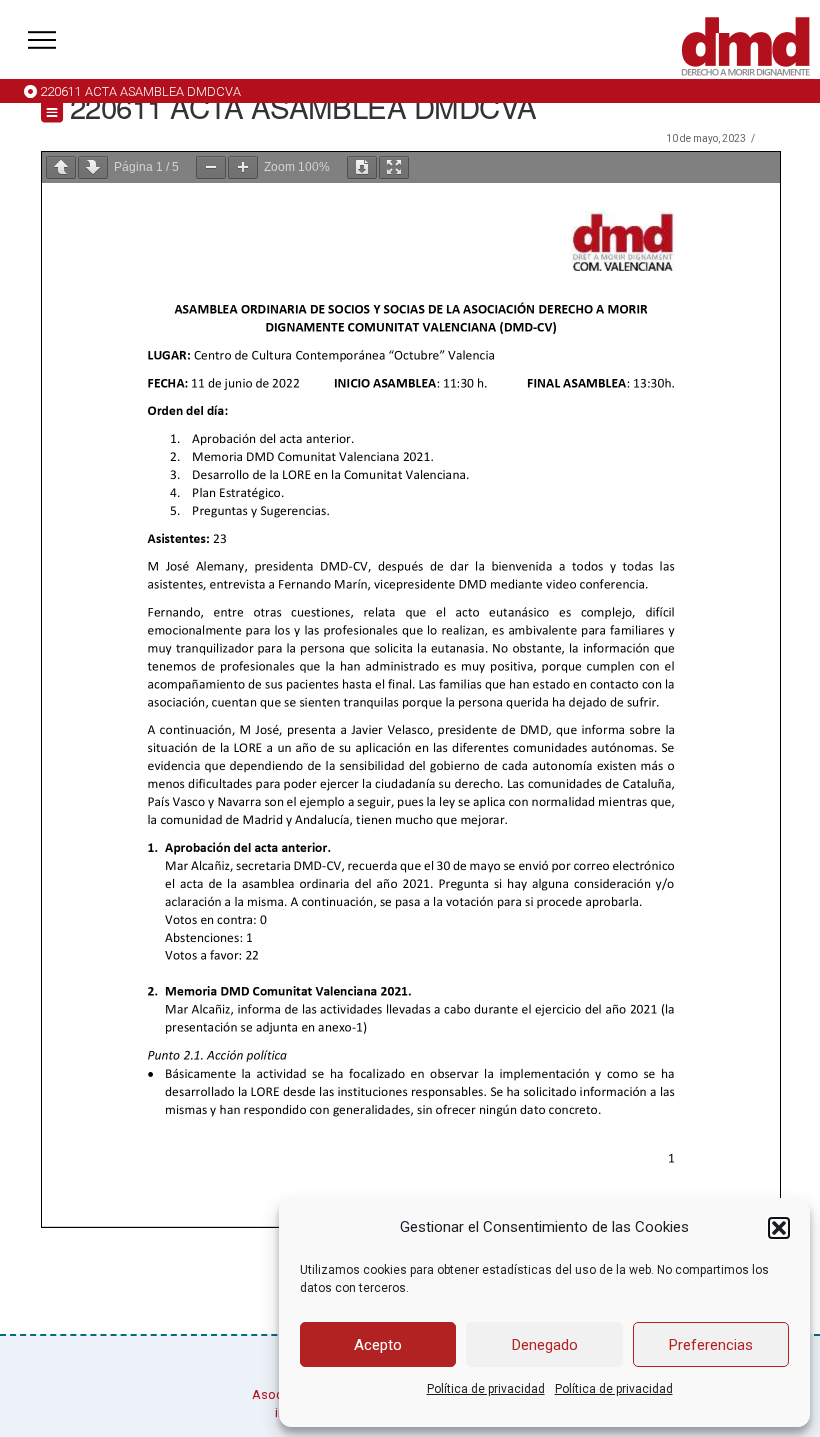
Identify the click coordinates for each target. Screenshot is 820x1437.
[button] (779, 1228)
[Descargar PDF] (362, 167)
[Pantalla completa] (394, 167)
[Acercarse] (243, 167)
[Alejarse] (211, 167)
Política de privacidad (486, 1389)
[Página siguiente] (93, 167)
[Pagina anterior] (61, 167)
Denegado (545, 1345)
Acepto (378, 1345)
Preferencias (711, 1345)
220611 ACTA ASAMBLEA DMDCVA (140, 91)
